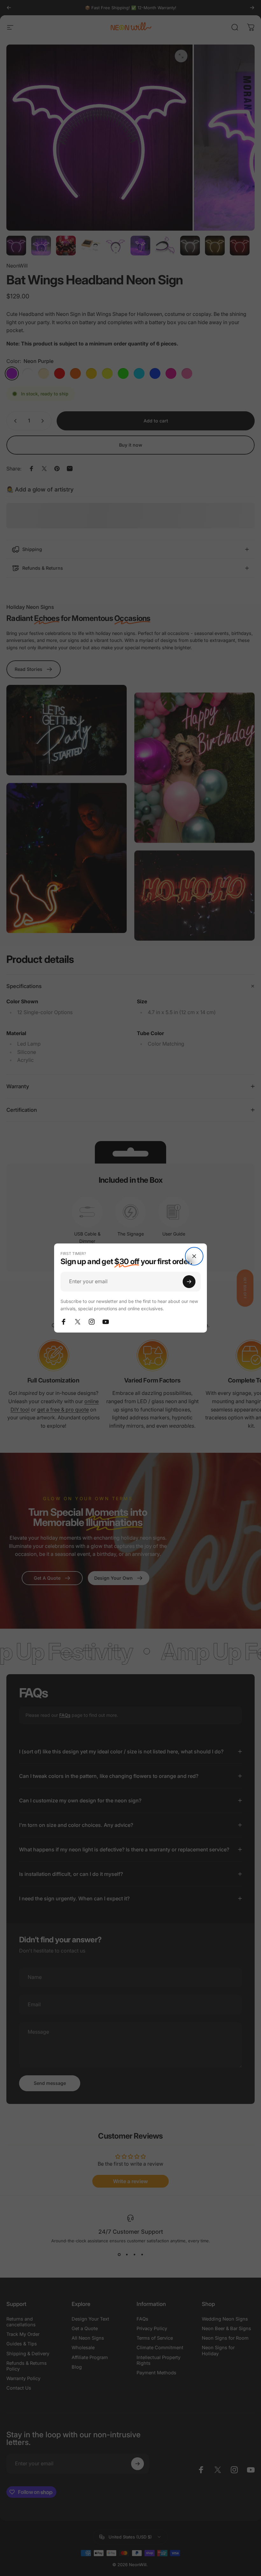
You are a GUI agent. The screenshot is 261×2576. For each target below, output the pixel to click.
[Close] (194, 1256)
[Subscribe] (189, 1282)
